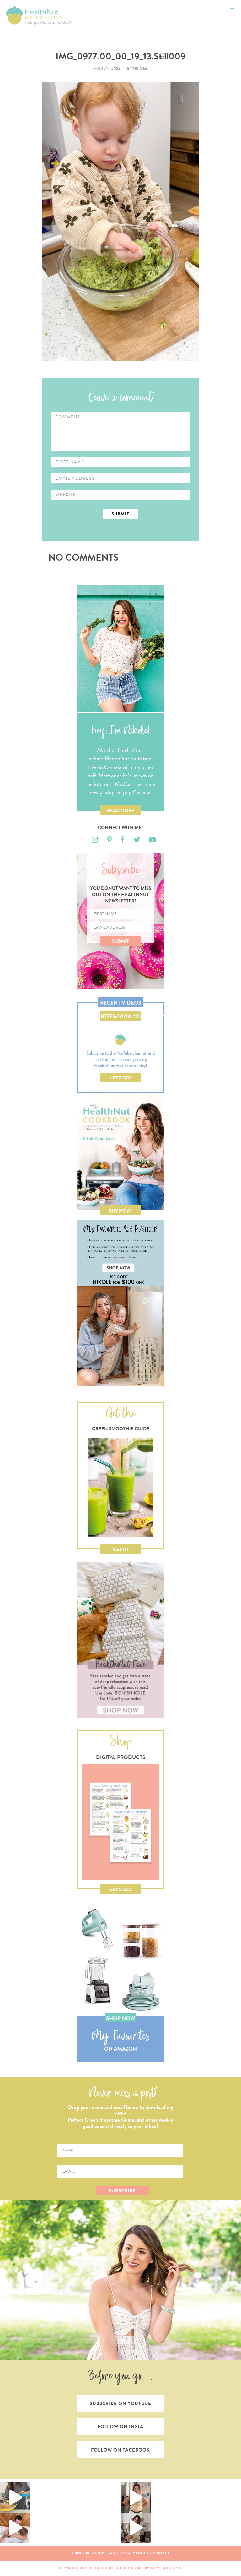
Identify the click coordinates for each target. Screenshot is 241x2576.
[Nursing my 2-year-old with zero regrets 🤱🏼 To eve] (15, 2528)
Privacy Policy (134, 2553)
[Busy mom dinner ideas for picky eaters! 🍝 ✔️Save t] (15, 2497)
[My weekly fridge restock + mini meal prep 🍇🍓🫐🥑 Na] (136, 2497)
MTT (179, 2568)
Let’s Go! (121, 1078)
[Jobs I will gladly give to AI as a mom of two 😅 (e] (136, 2528)
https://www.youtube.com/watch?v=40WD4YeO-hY (121, 1017)
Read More (121, 811)
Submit (120, 941)
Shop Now (120, 2018)
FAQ (112, 2553)
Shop (99, 2553)
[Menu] (232, 9)
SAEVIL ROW (161, 2568)
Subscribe (81, 2553)
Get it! (121, 1549)
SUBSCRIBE (122, 2191)
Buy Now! (120, 1211)
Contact (161, 2553)
